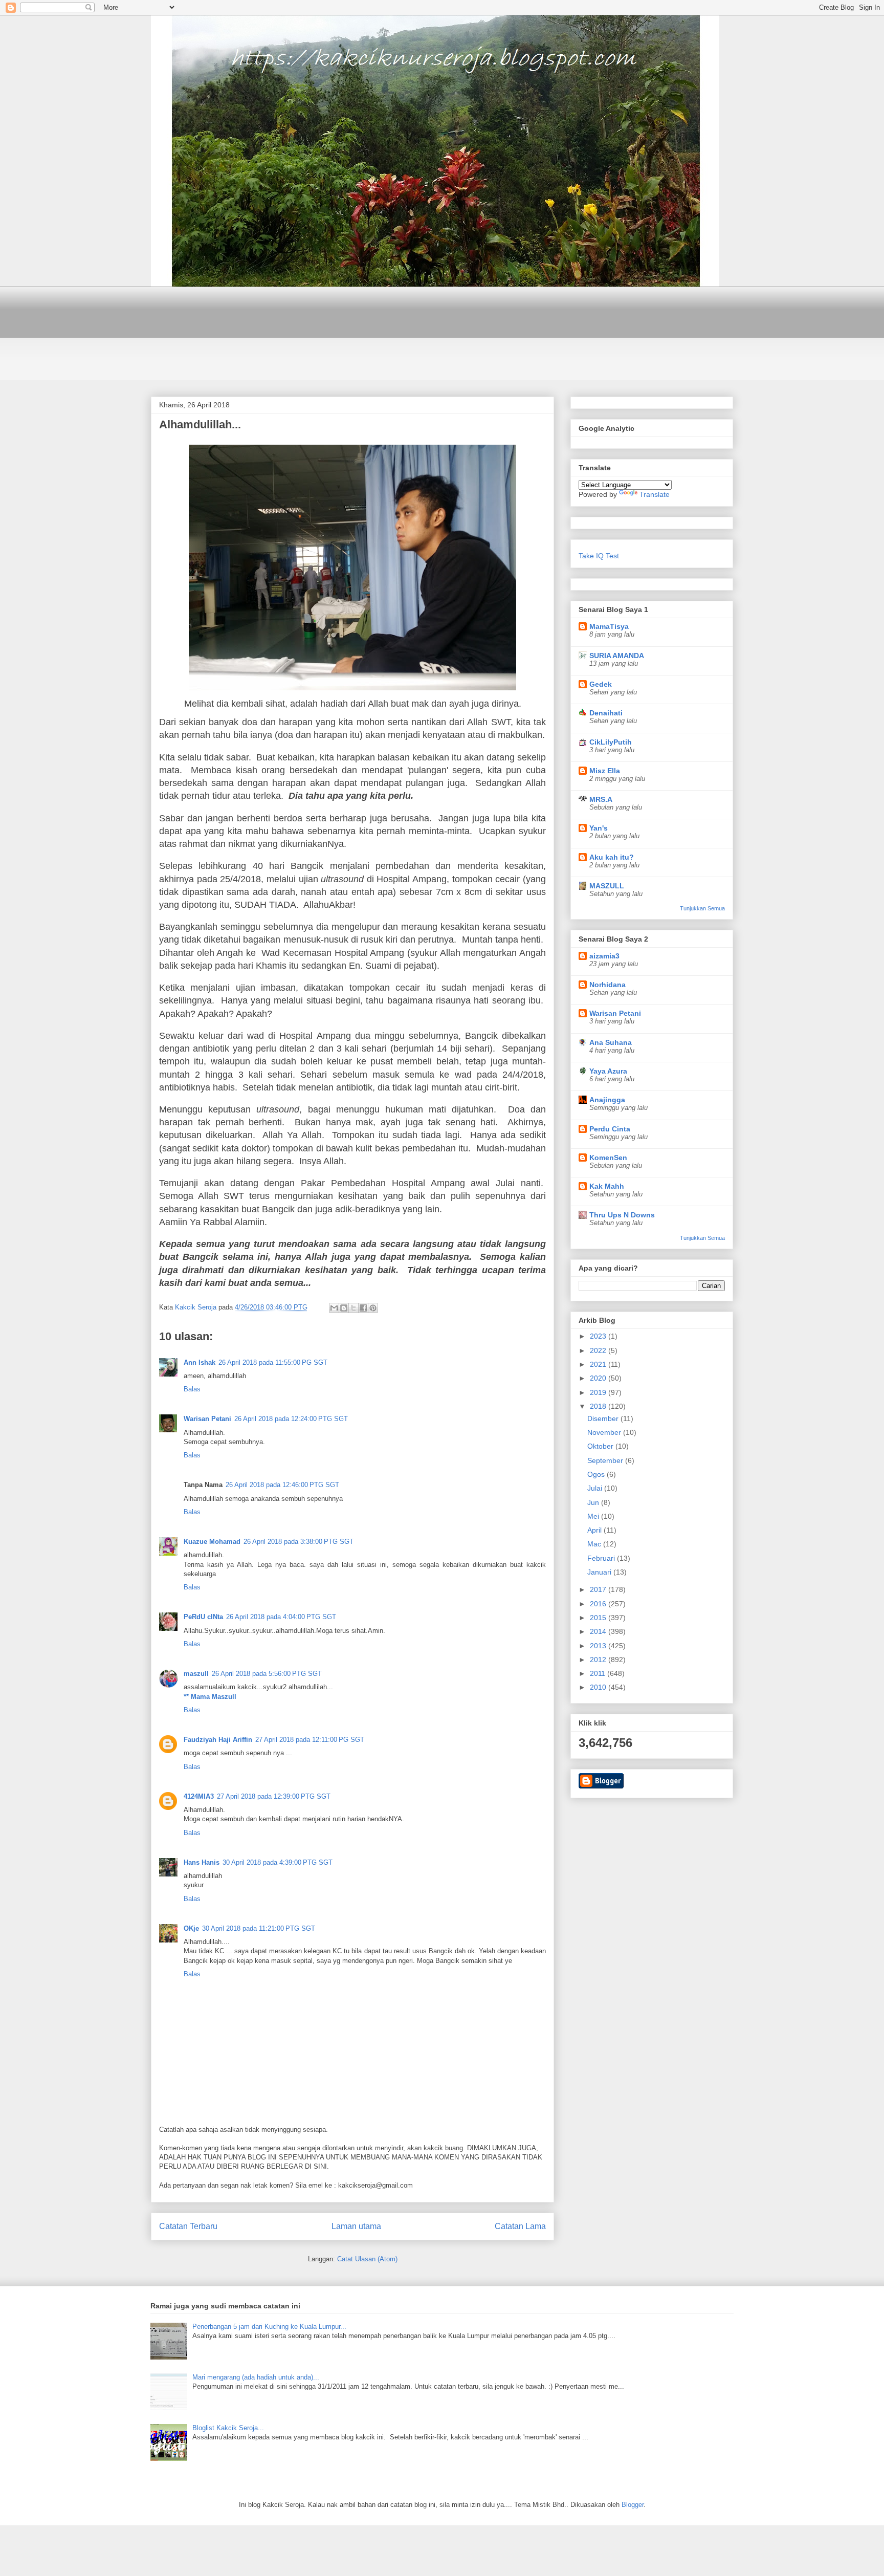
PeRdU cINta (203, 1617)
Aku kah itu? (612, 857)
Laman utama (356, 2226)
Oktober (601, 1446)
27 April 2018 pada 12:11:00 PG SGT (310, 1740)
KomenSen (608, 1158)
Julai (596, 1488)
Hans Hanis (202, 1862)
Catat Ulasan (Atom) (367, 2259)
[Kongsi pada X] (353, 1308)
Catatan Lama (520, 2226)
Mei (594, 1516)
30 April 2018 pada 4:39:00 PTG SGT (278, 1862)
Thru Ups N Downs (622, 1215)
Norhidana (607, 985)
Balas (192, 1389)
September (606, 1460)
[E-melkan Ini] (334, 1308)
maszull (196, 1674)
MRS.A (601, 799)
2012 (599, 1660)
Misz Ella (605, 771)
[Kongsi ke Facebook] (363, 1308)
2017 (599, 1589)
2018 (599, 1406)
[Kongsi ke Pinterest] (373, 1308)
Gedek (601, 684)
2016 (599, 1604)
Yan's (599, 828)
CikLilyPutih (611, 742)
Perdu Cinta (610, 1129)
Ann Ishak (200, 1362)
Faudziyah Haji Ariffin (218, 1740)
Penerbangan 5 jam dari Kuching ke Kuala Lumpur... (269, 2327)
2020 (599, 1378)
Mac (595, 1544)
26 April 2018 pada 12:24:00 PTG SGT (291, 1419)
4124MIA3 (199, 1796)
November (605, 1432)
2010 (599, 1687)
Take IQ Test (599, 556)
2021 (599, 1364)
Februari (602, 1558)
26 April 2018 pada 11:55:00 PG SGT (273, 1362)
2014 (599, 1631)
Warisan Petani (207, 1419)
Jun (594, 1502)
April (595, 1530)
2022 (599, 1350)
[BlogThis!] (344, 1308)
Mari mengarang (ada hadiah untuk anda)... (256, 2377)
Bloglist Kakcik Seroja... (228, 2428)
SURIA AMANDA (617, 656)
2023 (599, 1336)
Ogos (597, 1474)
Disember (604, 1418)
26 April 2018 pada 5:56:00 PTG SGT (267, 1674)
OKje (191, 1928)
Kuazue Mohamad (212, 1542)
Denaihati (606, 713)
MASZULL (607, 886)
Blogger (633, 2505)
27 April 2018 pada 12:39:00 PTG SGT (274, 1796)
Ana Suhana (611, 1042)
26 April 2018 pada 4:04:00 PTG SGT (281, 1617)
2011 (599, 1673)
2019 (599, 1392)
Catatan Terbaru (188, 2226)
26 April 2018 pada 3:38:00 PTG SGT (299, 1542)
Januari (600, 1572)
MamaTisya (609, 626)
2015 (599, 1618)
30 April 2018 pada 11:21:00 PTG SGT (259, 1928)
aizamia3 (604, 956)
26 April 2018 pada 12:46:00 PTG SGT (282, 1485)
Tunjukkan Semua (702, 908)
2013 (599, 1646)
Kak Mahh (607, 1186)
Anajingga (607, 1100)
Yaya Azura (608, 1071)
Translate (655, 494)
